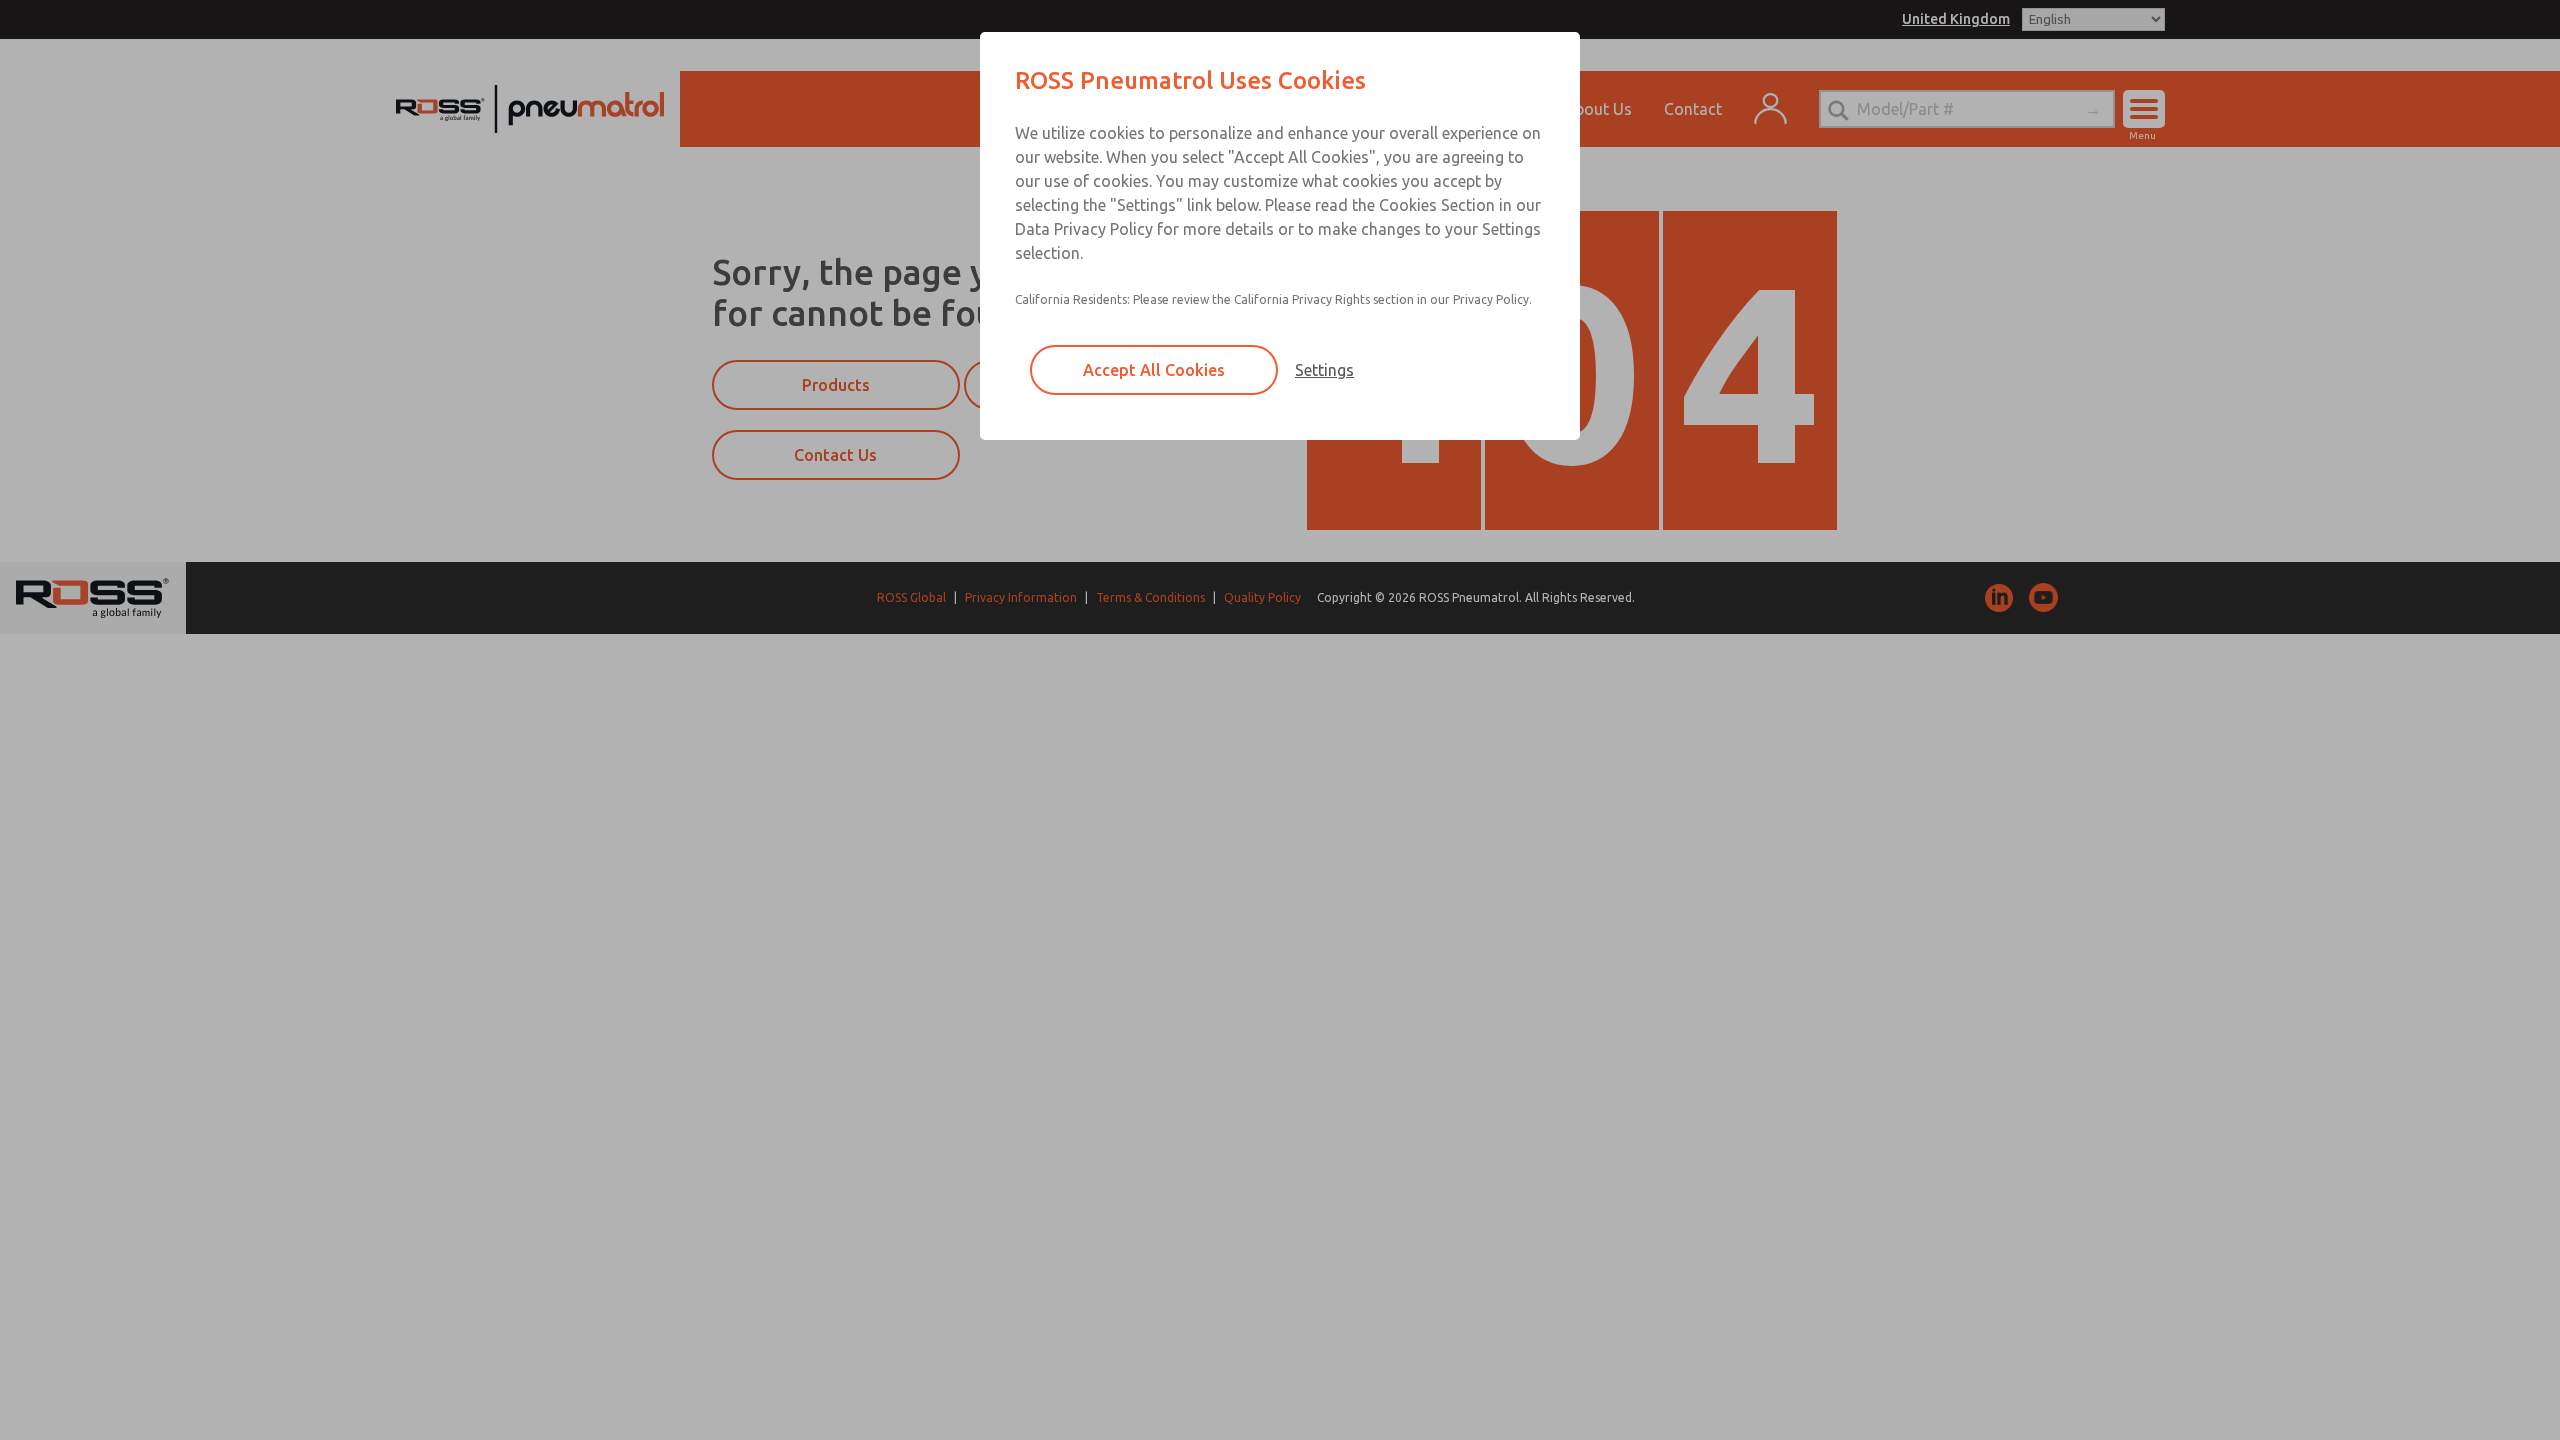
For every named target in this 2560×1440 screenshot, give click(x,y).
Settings (1324, 370)
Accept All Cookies (1154, 370)
